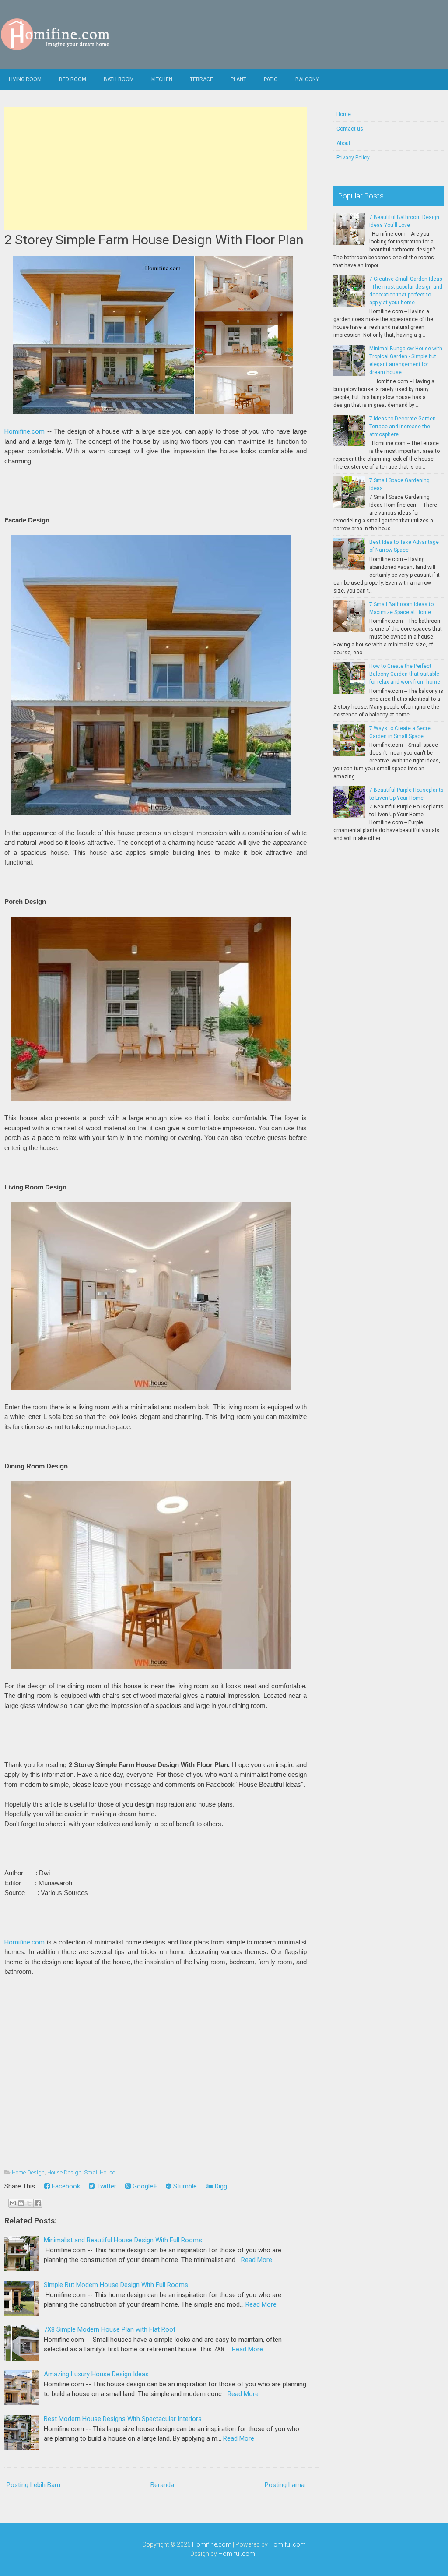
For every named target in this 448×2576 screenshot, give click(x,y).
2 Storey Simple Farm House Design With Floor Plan (154, 240)
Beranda (162, 2485)
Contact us (350, 129)
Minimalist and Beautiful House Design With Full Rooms (123, 2240)
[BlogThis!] (21, 2203)
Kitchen (162, 79)
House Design (64, 2172)
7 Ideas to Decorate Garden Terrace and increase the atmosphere (402, 427)
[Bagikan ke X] (29, 2203)
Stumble (184, 2186)
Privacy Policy (353, 158)
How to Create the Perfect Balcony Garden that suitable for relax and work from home (405, 674)
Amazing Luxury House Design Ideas (96, 2374)
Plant (238, 79)
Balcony (307, 79)
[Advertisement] (155, 169)
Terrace (201, 79)
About (343, 143)
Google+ (144, 2186)
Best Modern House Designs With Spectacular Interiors (123, 2419)
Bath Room (119, 79)
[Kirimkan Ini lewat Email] (13, 2203)
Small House (100, 2172)
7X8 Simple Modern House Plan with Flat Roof (110, 2329)
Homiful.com (287, 2544)
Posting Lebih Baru (33, 2485)
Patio (271, 79)
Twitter (105, 2186)
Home (344, 114)
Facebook (65, 2186)
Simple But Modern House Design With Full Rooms (116, 2285)
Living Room (25, 79)
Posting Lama (285, 2485)
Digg (220, 2186)
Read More (257, 2260)
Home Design (28, 2172)
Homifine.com (24, 431)
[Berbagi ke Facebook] (38, 2203)
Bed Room (73, 79)
